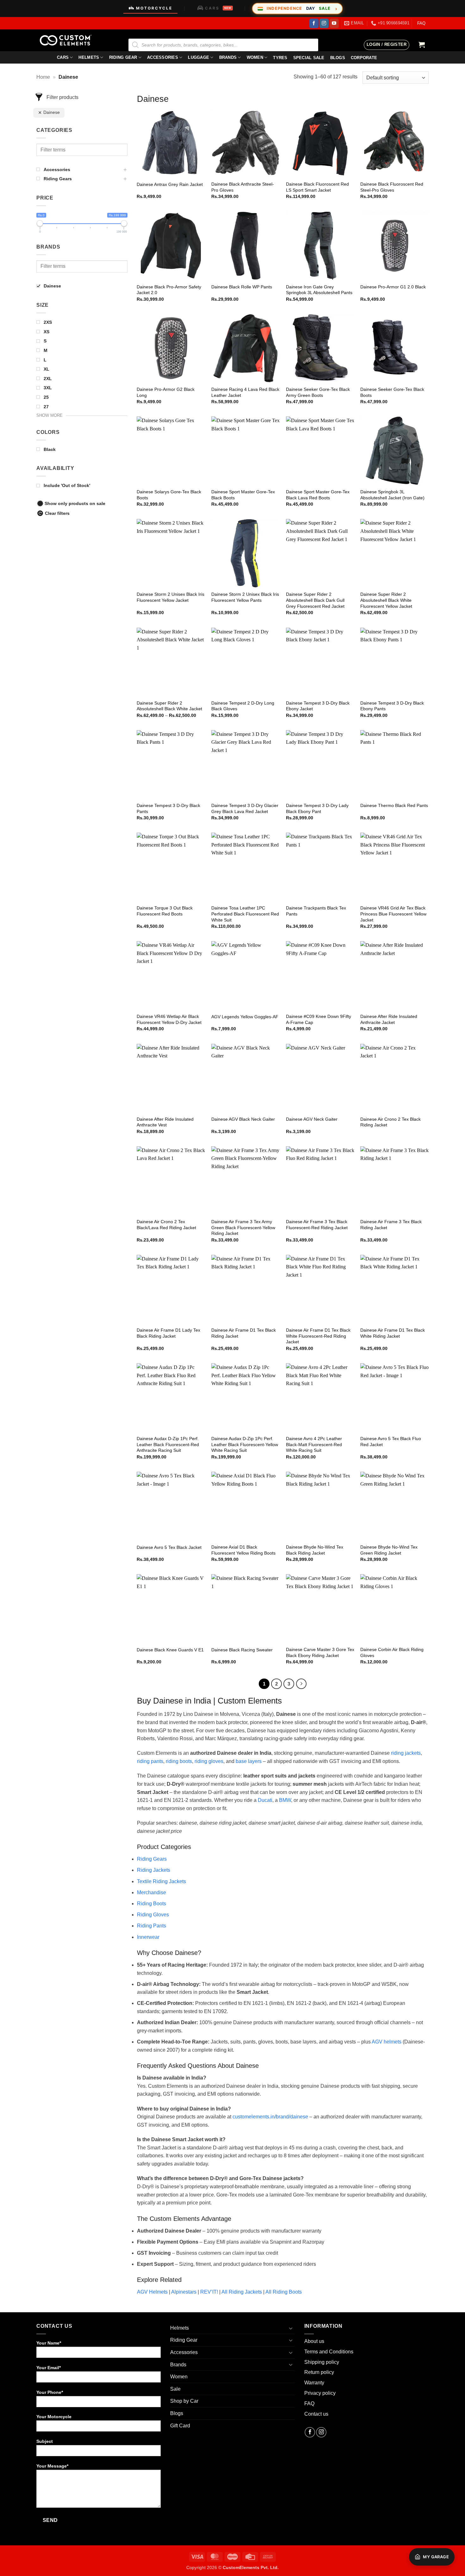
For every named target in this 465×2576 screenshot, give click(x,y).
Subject (45, 2441)
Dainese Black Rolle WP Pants (242, 287)
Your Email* (49, 2368)
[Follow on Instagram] (324, 23)
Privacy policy (320, 2393)
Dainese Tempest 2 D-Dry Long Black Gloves (243, 706)
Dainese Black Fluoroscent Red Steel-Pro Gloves (392, 187)
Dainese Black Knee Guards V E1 (170, 1650)
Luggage (198, 57)
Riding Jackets (154, 1870)
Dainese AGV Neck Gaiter (312, 1119)
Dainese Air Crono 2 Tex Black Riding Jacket (391, 1122)
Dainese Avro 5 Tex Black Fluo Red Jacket (391, 1442)
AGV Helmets (152, 2292)
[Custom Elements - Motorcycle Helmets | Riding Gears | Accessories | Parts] (68, 40)
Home (43, 77)
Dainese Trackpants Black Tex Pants (316, 911)
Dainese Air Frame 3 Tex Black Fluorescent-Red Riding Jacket (317, 1225)
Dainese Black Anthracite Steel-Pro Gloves (243, 187)
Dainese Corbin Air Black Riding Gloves (392, 1652)
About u (313, 2341)
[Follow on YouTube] (334, 23)
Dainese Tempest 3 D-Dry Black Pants (168, 808)
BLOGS (338, 58)
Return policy (319, 2372)
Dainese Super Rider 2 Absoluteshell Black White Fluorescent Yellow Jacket (386, 600)
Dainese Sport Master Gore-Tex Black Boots (243, 495)
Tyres (280, 58)
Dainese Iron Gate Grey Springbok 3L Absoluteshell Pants (319, 290)
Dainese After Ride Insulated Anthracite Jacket (389, 1019)
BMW (285, 1800)
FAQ (421, 23)
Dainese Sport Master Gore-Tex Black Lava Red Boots (318, 495)
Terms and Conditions (329, 2352)
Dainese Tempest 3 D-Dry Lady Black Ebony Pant (317, 808)
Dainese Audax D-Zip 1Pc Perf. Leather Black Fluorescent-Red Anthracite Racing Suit (168, 1444)
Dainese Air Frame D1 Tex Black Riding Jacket (244, 1333)
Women (255, 57)
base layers (249, 1761)
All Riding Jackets (242, 2292)
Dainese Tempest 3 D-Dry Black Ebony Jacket (318, 706)
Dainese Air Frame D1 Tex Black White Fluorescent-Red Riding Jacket (318, 1336)
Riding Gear (123, 57)
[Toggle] (291, 2328)
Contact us (316, 2414)
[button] (387, 45)
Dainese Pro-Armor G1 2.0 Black (393, 287)
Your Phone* (50, 2392)
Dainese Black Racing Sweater (242, 1650)
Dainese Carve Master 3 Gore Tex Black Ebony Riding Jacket (320, 1652)
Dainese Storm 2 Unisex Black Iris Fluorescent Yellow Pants (245, 597)
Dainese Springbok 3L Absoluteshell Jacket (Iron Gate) (392, 495)
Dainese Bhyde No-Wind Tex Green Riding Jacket (389, 1550)
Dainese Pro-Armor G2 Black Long (166, 392)
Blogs (177, 2413)
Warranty (314, 2383)
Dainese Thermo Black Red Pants (394, 805)
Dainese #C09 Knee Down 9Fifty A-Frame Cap (319, 1019)
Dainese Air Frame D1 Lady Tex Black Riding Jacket (168, 1333)
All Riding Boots (284, 2292)
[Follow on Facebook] (314, 23)
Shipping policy (322, 2362)
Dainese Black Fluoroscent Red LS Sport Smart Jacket (317, 187)
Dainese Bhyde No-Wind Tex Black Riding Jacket (315, 1550)
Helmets (89, 57)
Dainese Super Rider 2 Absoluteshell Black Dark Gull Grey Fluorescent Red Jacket (315, 600)
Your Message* (52, 2466)
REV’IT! (209, 2292)
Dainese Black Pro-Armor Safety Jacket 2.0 (169, 290)
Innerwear (148, 1937)
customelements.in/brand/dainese (270, 2117)
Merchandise (152, 1892)
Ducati (265, 1800)
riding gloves (209, 1761)
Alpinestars (184, 2292)
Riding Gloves (153, 1915)
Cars (63, 57)
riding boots (179, 1761)
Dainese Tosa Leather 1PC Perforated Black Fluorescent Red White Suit (245, 914)
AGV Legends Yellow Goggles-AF (245, 1017)
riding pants (150, 1761)
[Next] (301, 1684)
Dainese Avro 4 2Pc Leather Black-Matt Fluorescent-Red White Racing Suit (314, 1444)
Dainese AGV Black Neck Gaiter (243, 1119)
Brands (228, 57)
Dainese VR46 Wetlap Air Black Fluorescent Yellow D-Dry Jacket (169, 1019)
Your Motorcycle (54, 2417)
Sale (175, 2389)
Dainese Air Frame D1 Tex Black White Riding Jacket (393, 1333)
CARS (218, 8)
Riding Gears (152, 1859)
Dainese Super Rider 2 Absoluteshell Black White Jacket (169, 706)
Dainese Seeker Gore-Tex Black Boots (392, 392)
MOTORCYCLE (154, 8)
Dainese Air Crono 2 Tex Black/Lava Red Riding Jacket (166, 1225)
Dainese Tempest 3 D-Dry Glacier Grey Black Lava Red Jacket (245, 808)
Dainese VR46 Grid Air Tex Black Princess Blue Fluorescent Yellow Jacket (393, 914)
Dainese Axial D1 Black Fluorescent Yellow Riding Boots (243, 1550)
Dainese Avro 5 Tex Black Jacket (169, 1547)
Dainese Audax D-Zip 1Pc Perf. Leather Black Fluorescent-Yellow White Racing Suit (245, 1444)
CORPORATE (364, 58)
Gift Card (180, 2426)
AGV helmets (387, 2042)
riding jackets (406, 1753)
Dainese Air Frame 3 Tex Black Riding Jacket (391, 1225)
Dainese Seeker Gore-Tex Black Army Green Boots (318, 392)
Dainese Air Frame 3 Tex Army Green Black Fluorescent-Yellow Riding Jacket (243, 1227)
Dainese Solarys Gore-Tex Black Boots (169, 495)
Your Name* (49, 2343)
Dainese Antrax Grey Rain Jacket (170, 184)
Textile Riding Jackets (161, 1881)
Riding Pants (152, 1926)
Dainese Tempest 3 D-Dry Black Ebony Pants (392, 706)
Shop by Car (184, 2401)
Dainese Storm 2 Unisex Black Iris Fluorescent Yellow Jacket (170, 597)
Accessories (163, 57)
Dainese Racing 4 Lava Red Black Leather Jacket (245, 392)
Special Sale (309, 58)
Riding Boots (152, 1904)
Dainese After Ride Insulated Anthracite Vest (165, 1122)
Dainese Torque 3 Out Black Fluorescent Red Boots (165, 911)
